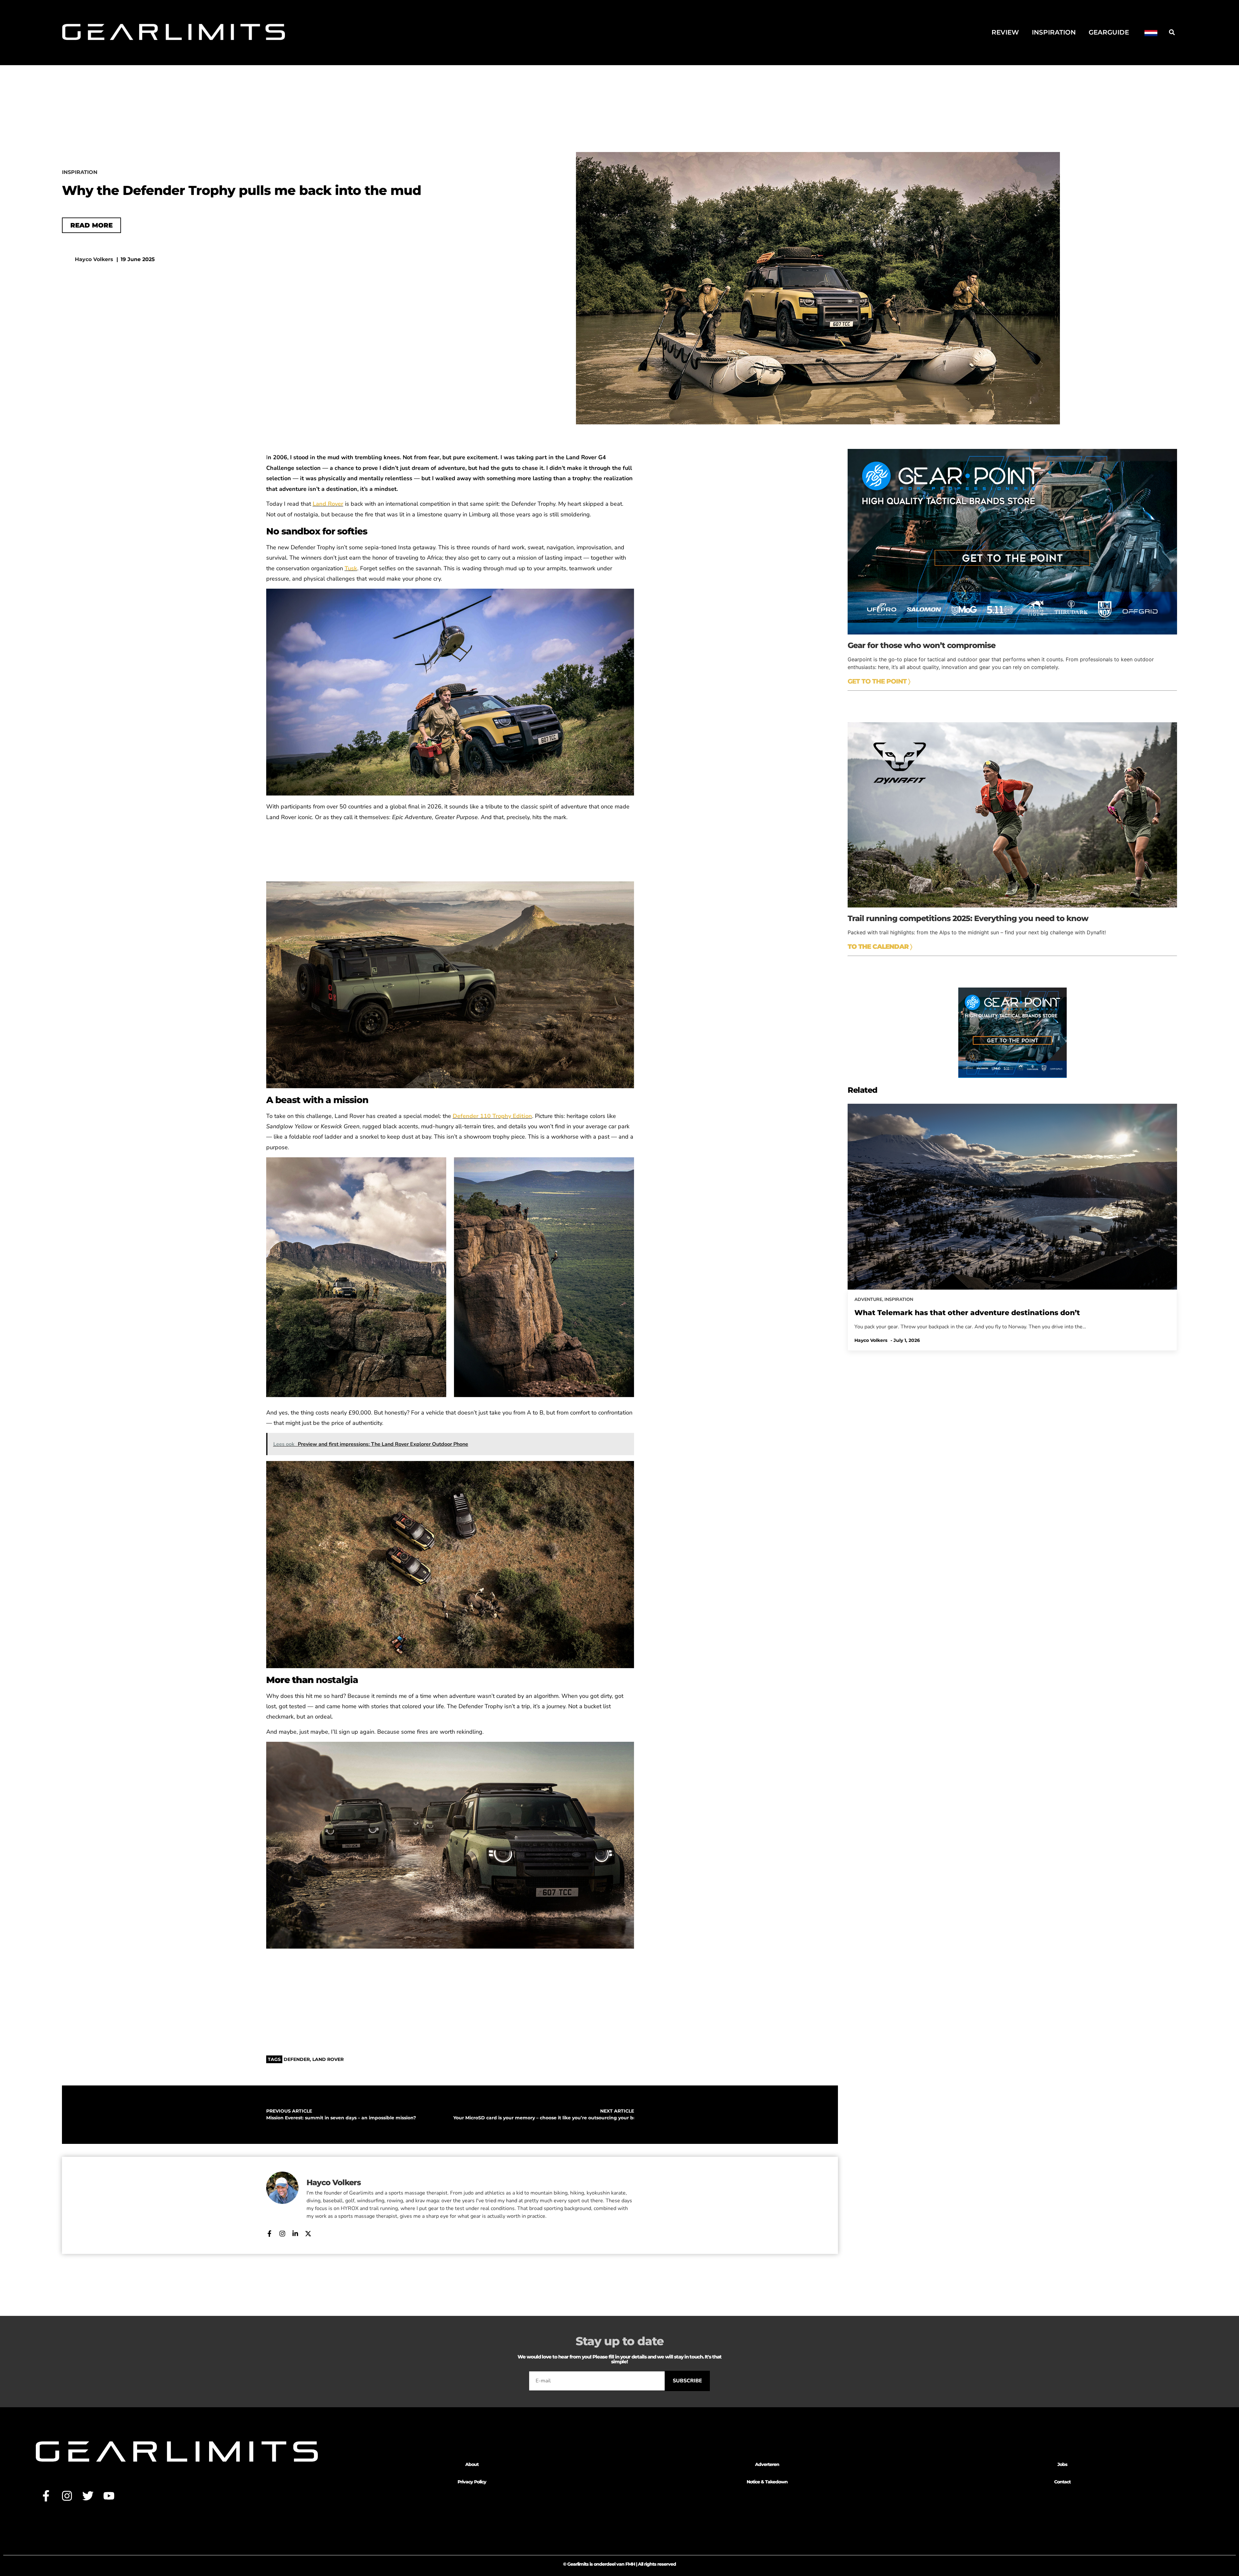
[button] (1172, 32)
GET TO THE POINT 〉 (879, 681)
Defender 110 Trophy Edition (492, 1116)
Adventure (868, 1299)
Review (1005, 32)
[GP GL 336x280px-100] (1012, 1076)
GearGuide (1109, 32)
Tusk (351, 568)
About (472, 2464)
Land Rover (328, 504)
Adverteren (767, 2464)
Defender (297, 2059)
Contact (1062, 2482)
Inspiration (1054, 32)
